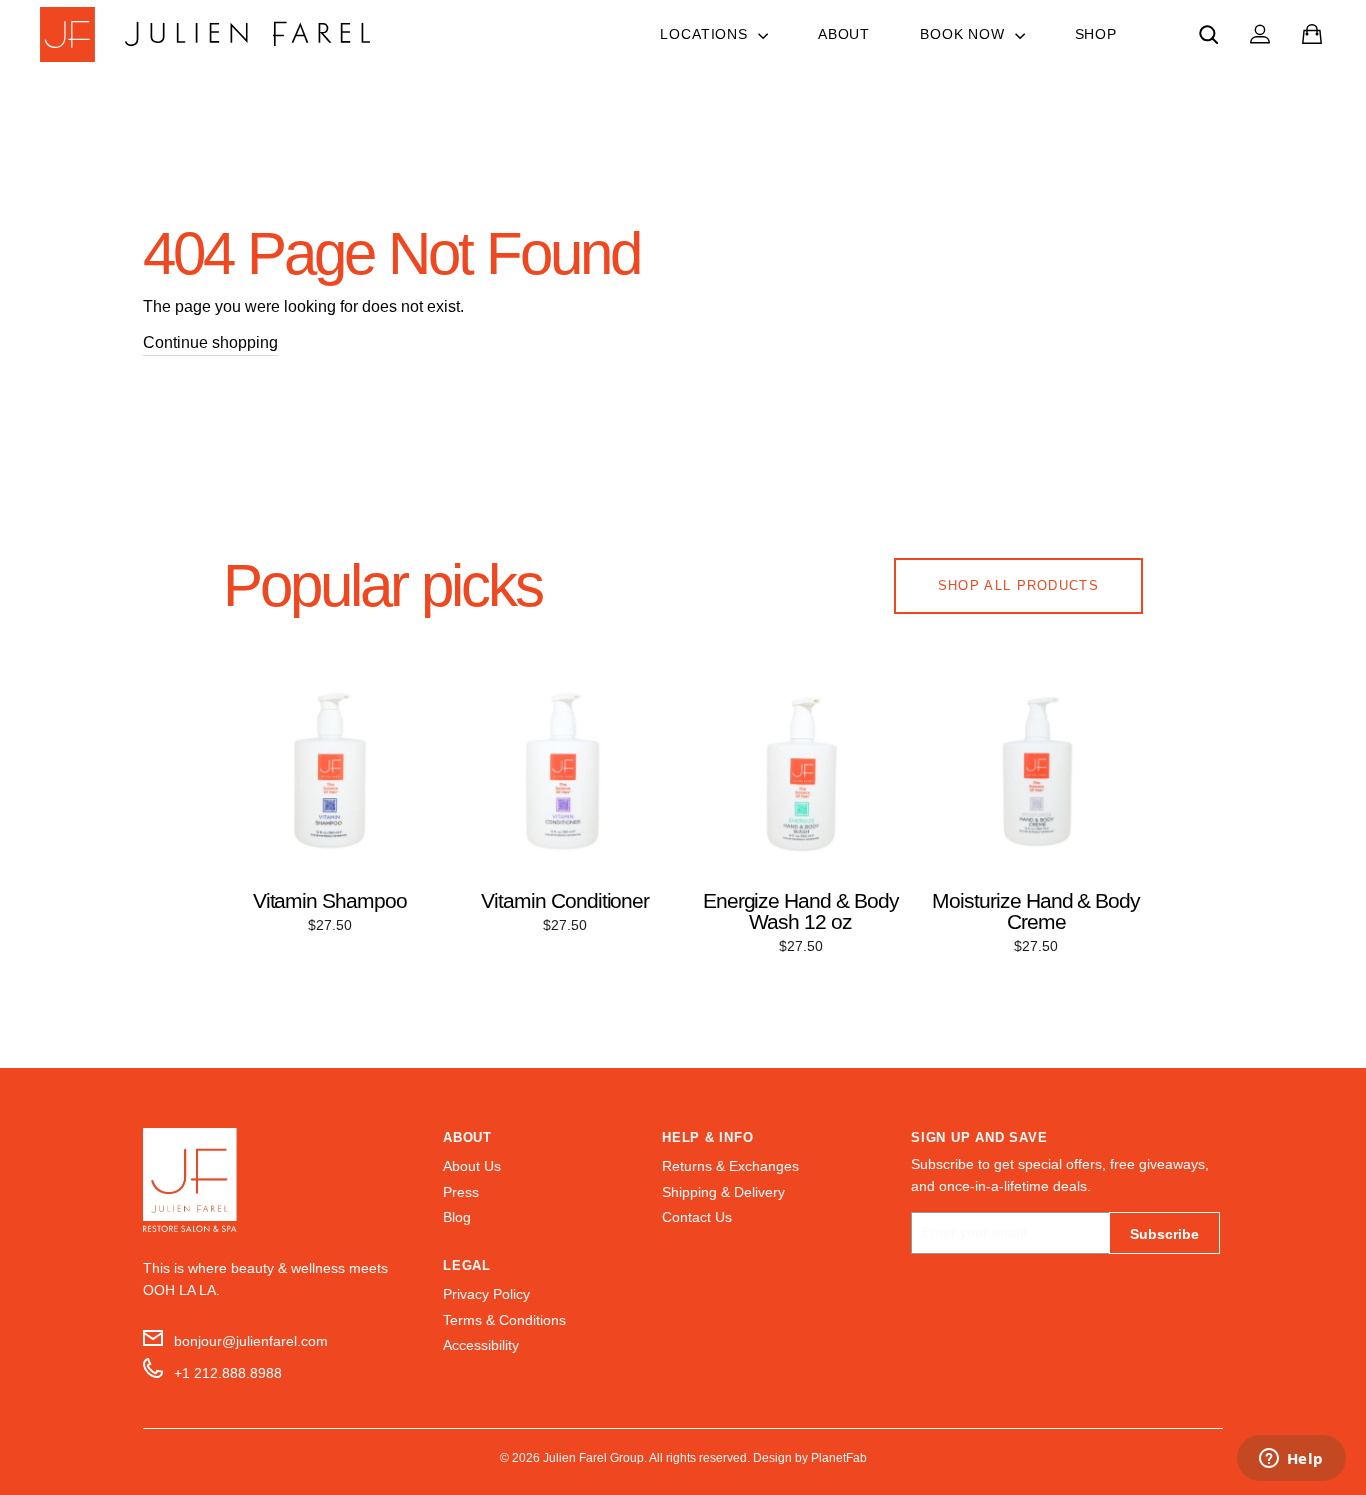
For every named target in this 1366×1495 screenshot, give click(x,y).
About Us (472, 1166)
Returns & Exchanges (730, 1166)
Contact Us (697, 1217)
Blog (457, 1217)
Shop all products (1018, 585)
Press (461, 1192)
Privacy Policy (486, 1294)
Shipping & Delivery (723, 1192)
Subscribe (1164, 1234)
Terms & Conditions (504, 1320)
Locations (706, 34)
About (844, 34)
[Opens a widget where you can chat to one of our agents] (1291, 1460)
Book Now (965, 34)
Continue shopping (210, 342)
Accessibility (481, 1345)
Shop (1096, 34)
